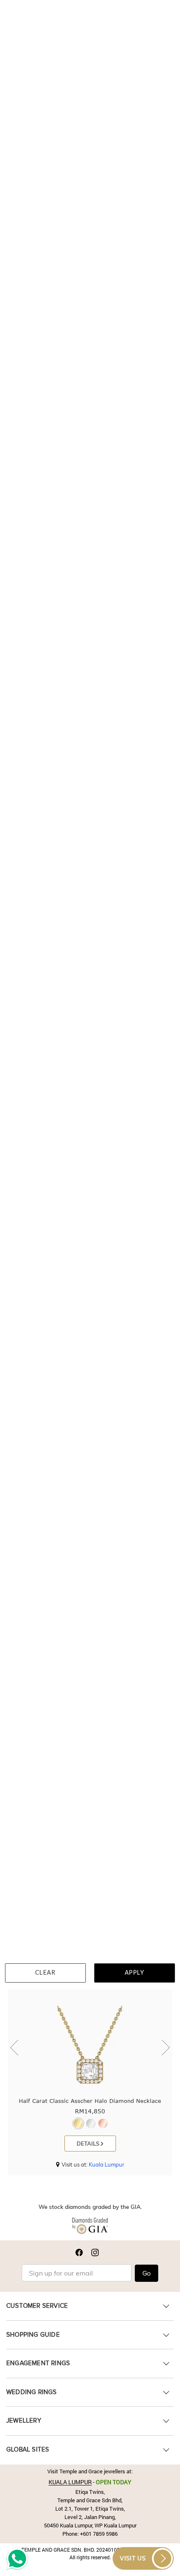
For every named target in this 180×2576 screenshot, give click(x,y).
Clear (46, 1973)
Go (147, 2273)
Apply (135, 1973)
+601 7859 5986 (99, 2534)
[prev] (16, 2048)
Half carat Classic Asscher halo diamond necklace (90, 2101)
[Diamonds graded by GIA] (90, 2228)
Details (89, 2144)
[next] (164, 2048)
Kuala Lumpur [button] (107, 2164)
